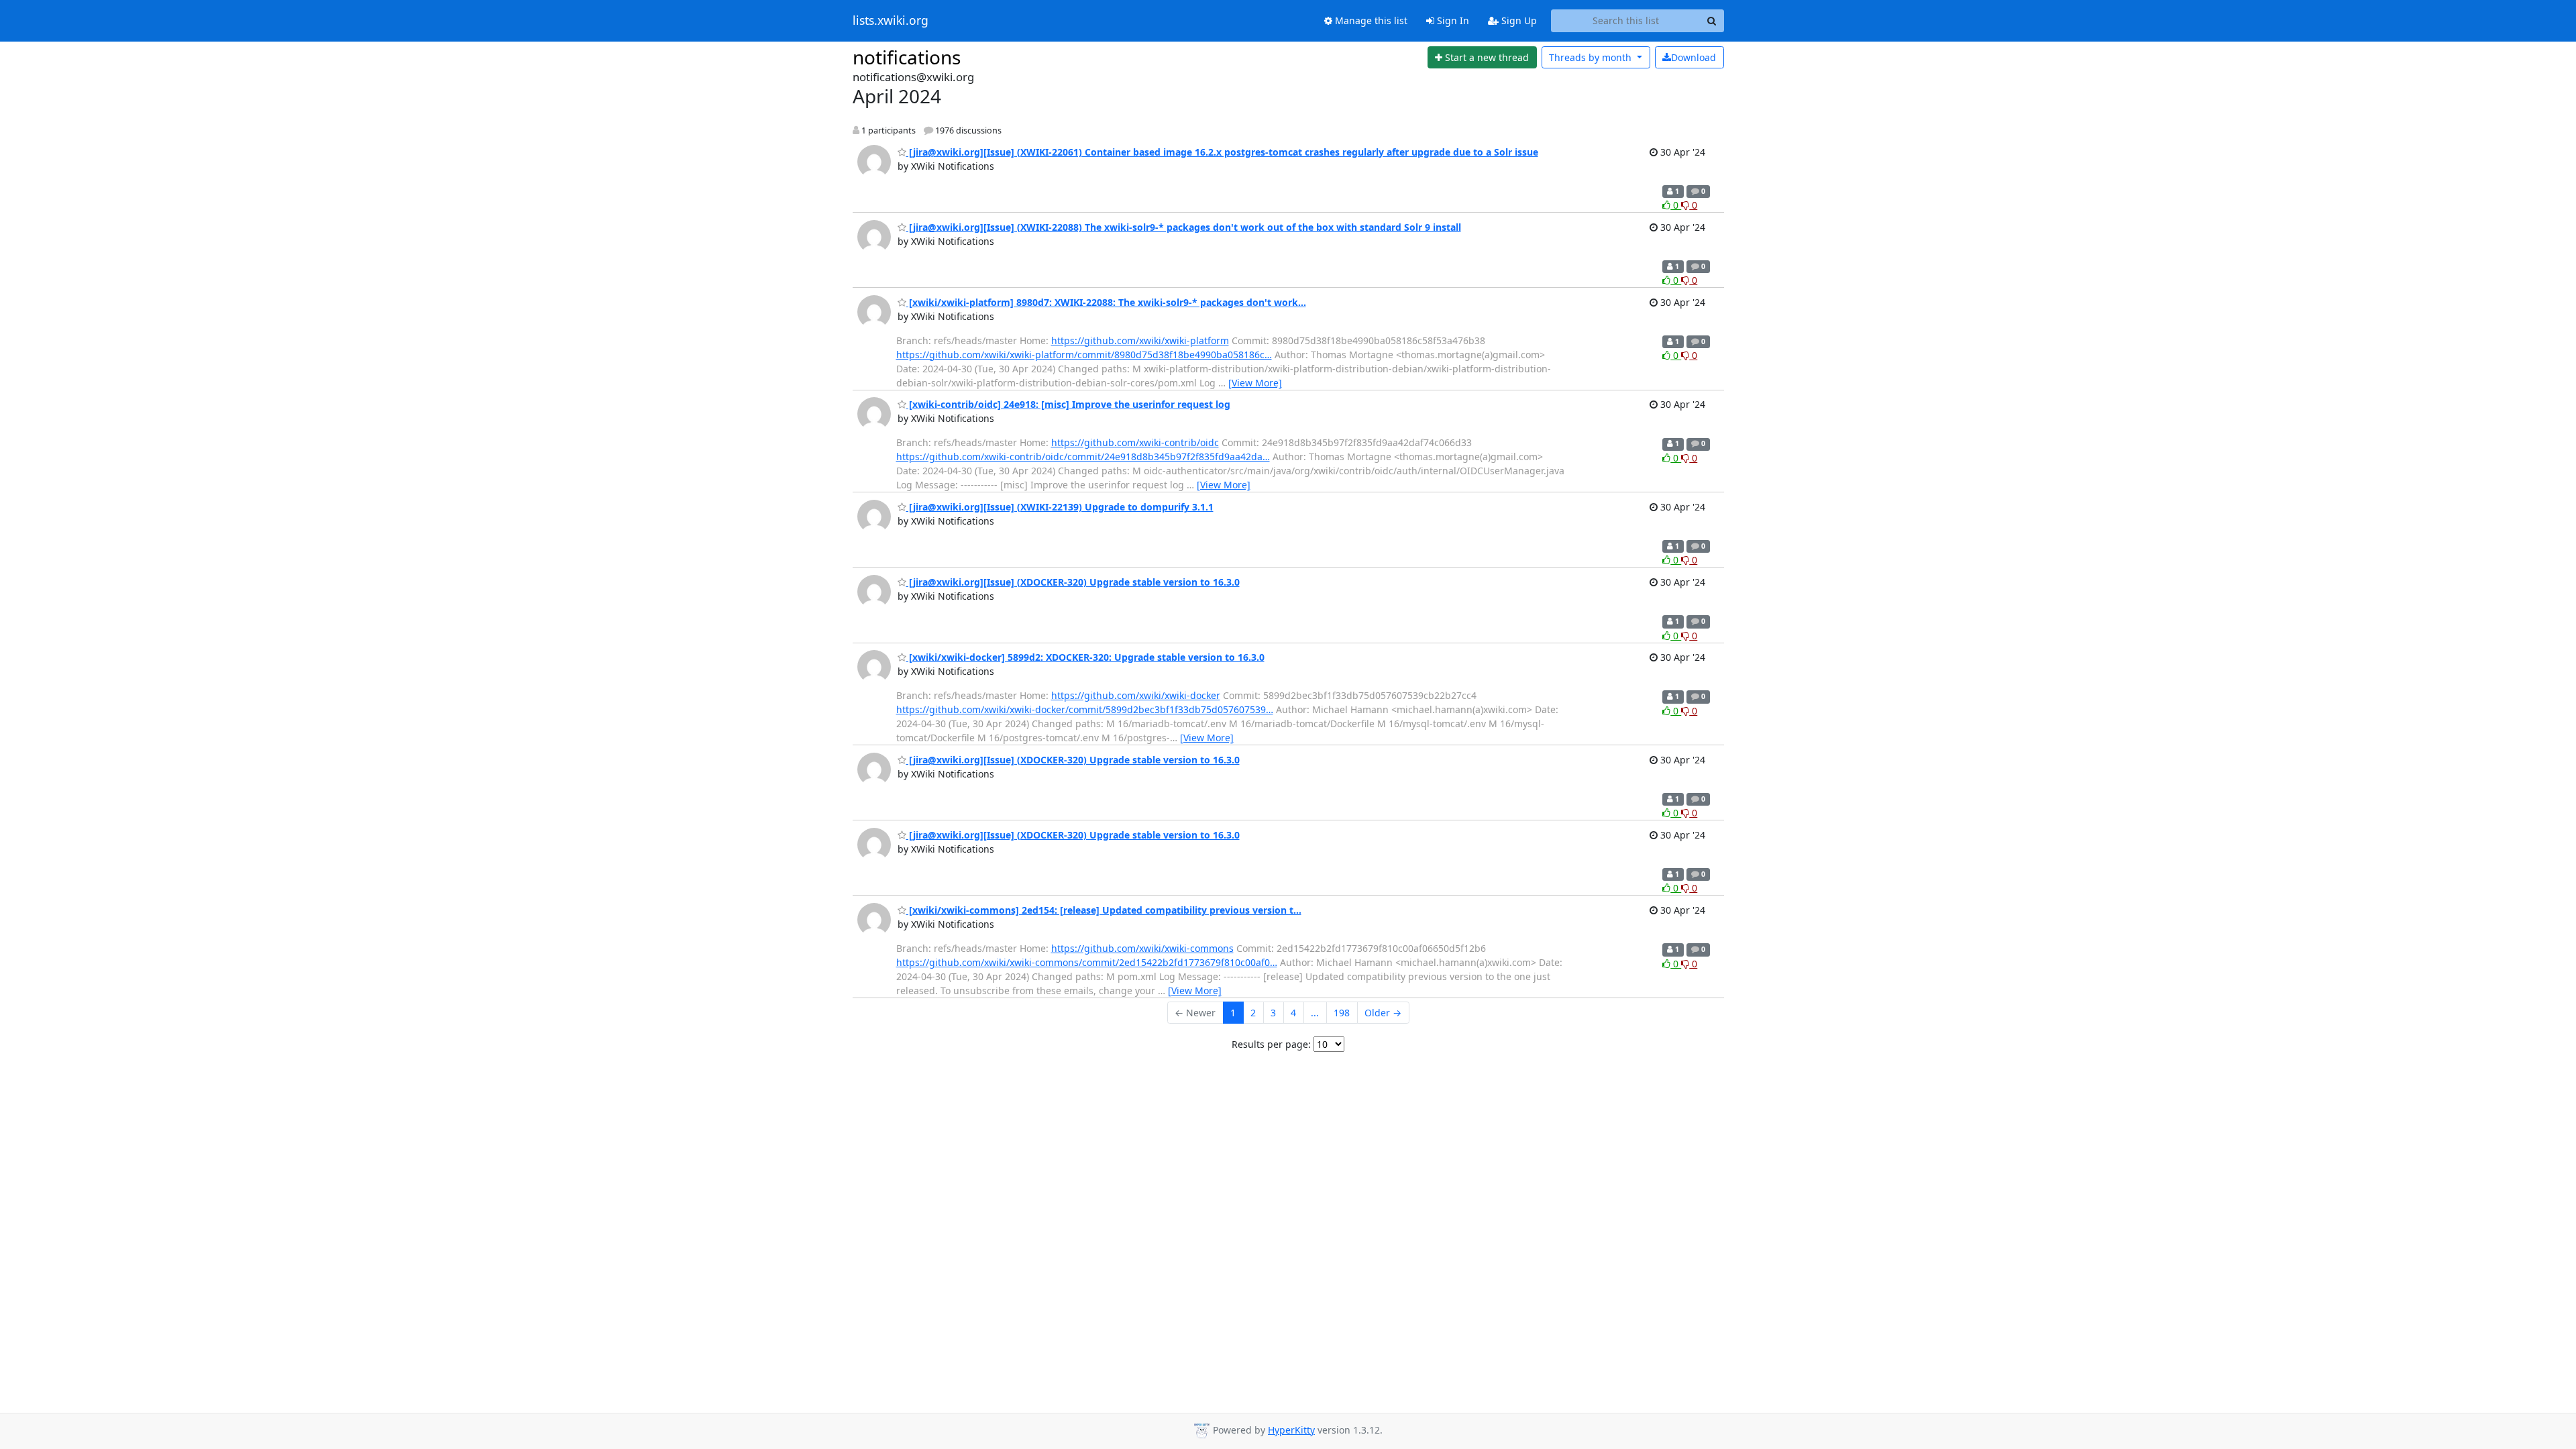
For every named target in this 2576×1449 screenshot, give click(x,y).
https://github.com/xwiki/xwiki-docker (1136, 695)
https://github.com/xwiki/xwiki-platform (1140, 340)
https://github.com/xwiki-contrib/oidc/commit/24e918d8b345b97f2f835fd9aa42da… (1083, 457)
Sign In (1452, 20)
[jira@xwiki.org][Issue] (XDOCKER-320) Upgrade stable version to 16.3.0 (1073, 582)
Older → (1383, 1013)
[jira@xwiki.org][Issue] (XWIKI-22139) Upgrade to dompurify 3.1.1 (1060, 507)
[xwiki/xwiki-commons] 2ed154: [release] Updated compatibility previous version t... (1104, 910)
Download (1694, 57)
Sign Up (1518, 20)
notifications (907, 57)
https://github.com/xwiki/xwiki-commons (1142, 948)
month (1592, 57)
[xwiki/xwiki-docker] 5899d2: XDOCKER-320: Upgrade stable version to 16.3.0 (1085, 657)
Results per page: (1271, 1044)
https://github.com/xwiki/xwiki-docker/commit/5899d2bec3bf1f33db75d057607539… (1085, 709)
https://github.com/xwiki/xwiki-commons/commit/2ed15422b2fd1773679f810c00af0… (1087, 962)
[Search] (1712, 21)
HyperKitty (1291, 1430)
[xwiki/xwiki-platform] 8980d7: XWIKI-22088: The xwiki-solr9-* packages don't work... (1106, 302)
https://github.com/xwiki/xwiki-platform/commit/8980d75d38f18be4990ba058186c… (1084, 355)
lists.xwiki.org (891, 21)
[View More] (1255, 383)
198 (1342, 1013)
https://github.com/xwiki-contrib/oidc (1135, 442)
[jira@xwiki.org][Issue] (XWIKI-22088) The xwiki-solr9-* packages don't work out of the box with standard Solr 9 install (1184, 227)
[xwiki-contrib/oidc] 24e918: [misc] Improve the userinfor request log (1068, 404)
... (1315, 1013)
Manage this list (1370, 20)
